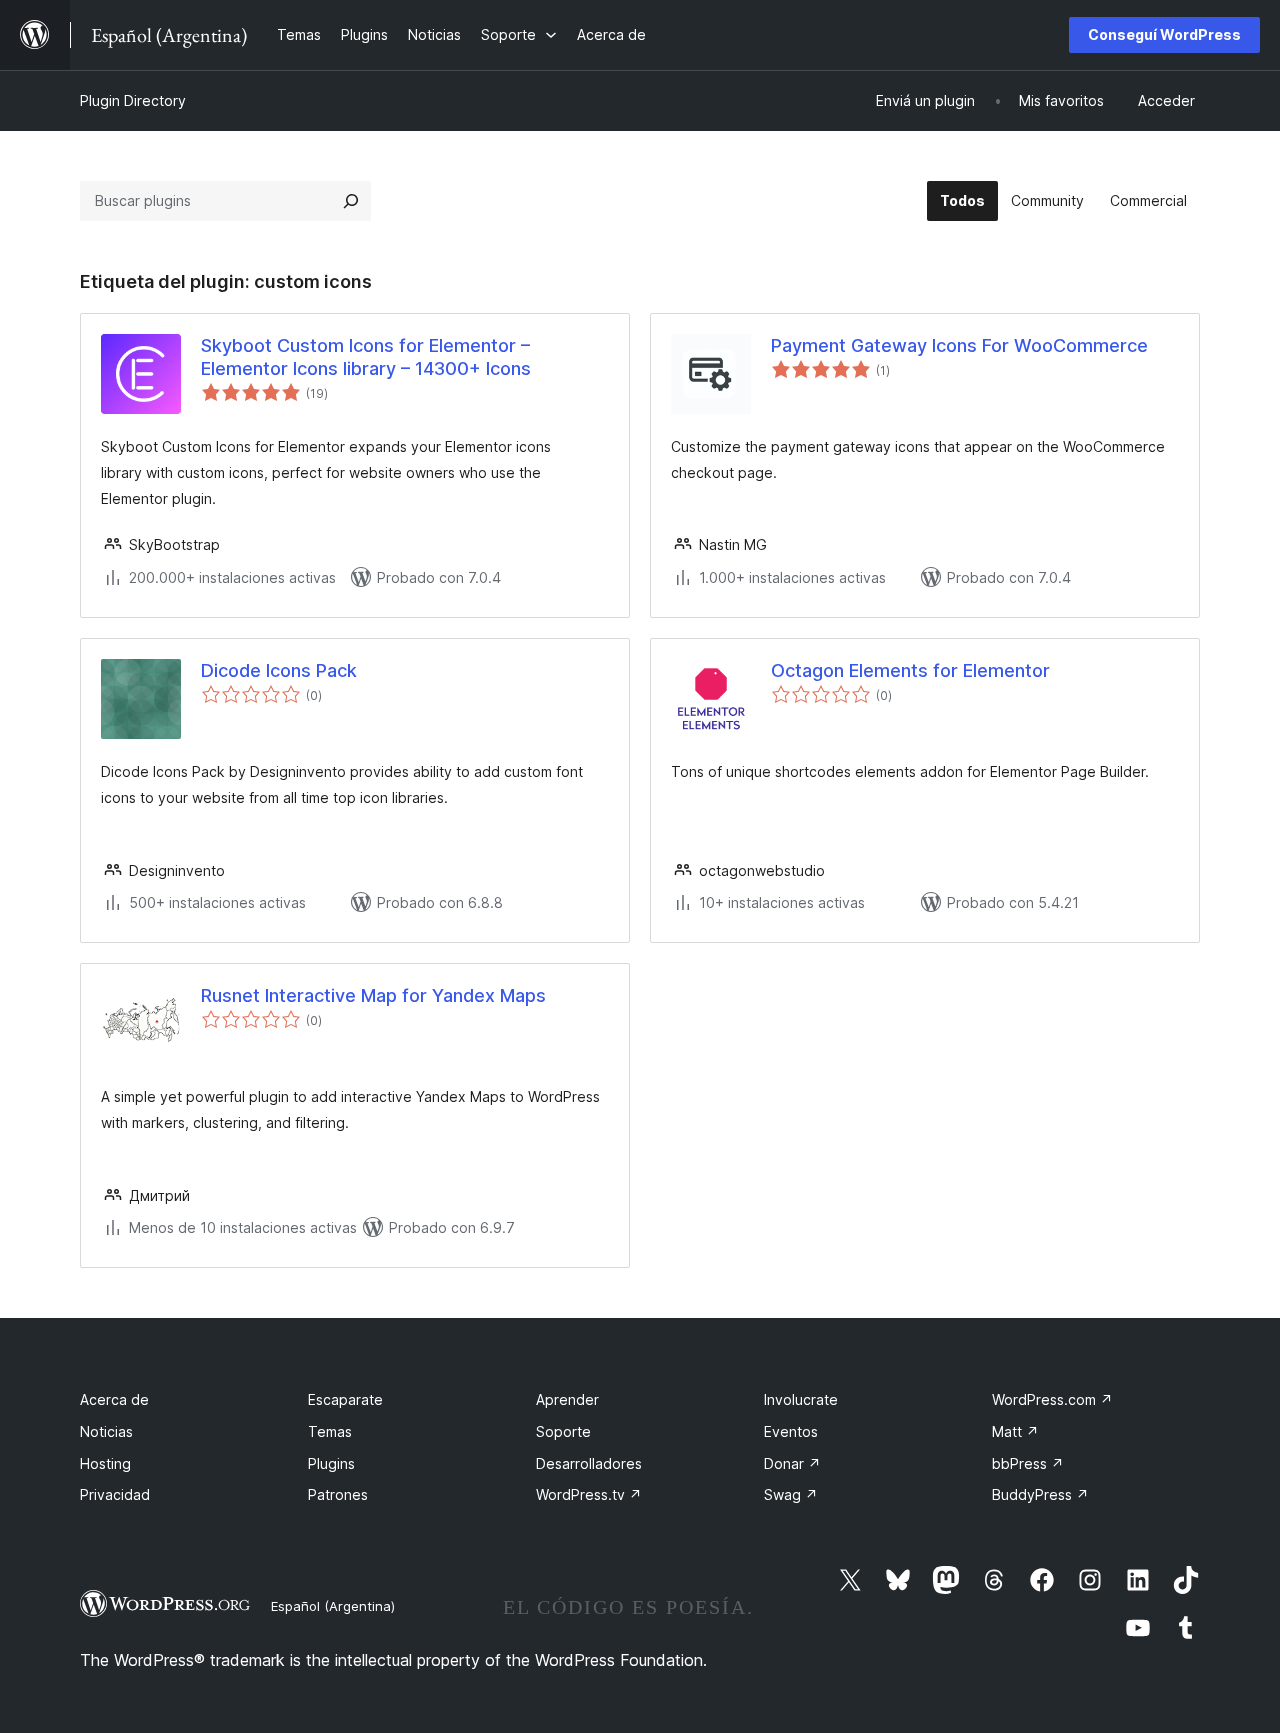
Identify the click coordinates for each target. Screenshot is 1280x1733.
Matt (1015, 1431)
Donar (792, 1463)
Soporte (563, 1431)
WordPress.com (1052, 1399)
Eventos (791, 1431)
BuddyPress (1040, 1494)
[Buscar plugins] (351, 201)
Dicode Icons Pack (279, 670)
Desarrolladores (589, 1463)
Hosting (105, 1463)
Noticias (106, 1431)
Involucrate (801, 1399)
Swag (791, 1494)
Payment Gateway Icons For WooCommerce (959, 345)
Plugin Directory (133, 100)
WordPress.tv (589, 1494)
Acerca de (114, 1399)
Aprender (567, 1399)
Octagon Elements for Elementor (910, 670)
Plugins (331, 1463)
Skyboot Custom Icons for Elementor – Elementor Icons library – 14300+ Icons (366, 357)
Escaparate (345, 1399)
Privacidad (115, 1494)
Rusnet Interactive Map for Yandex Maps (373, 995)
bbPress (1028, 1463)
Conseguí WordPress (1164, 34)
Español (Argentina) (333, 1606)
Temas (330, 1431)
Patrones (338, 1494)
